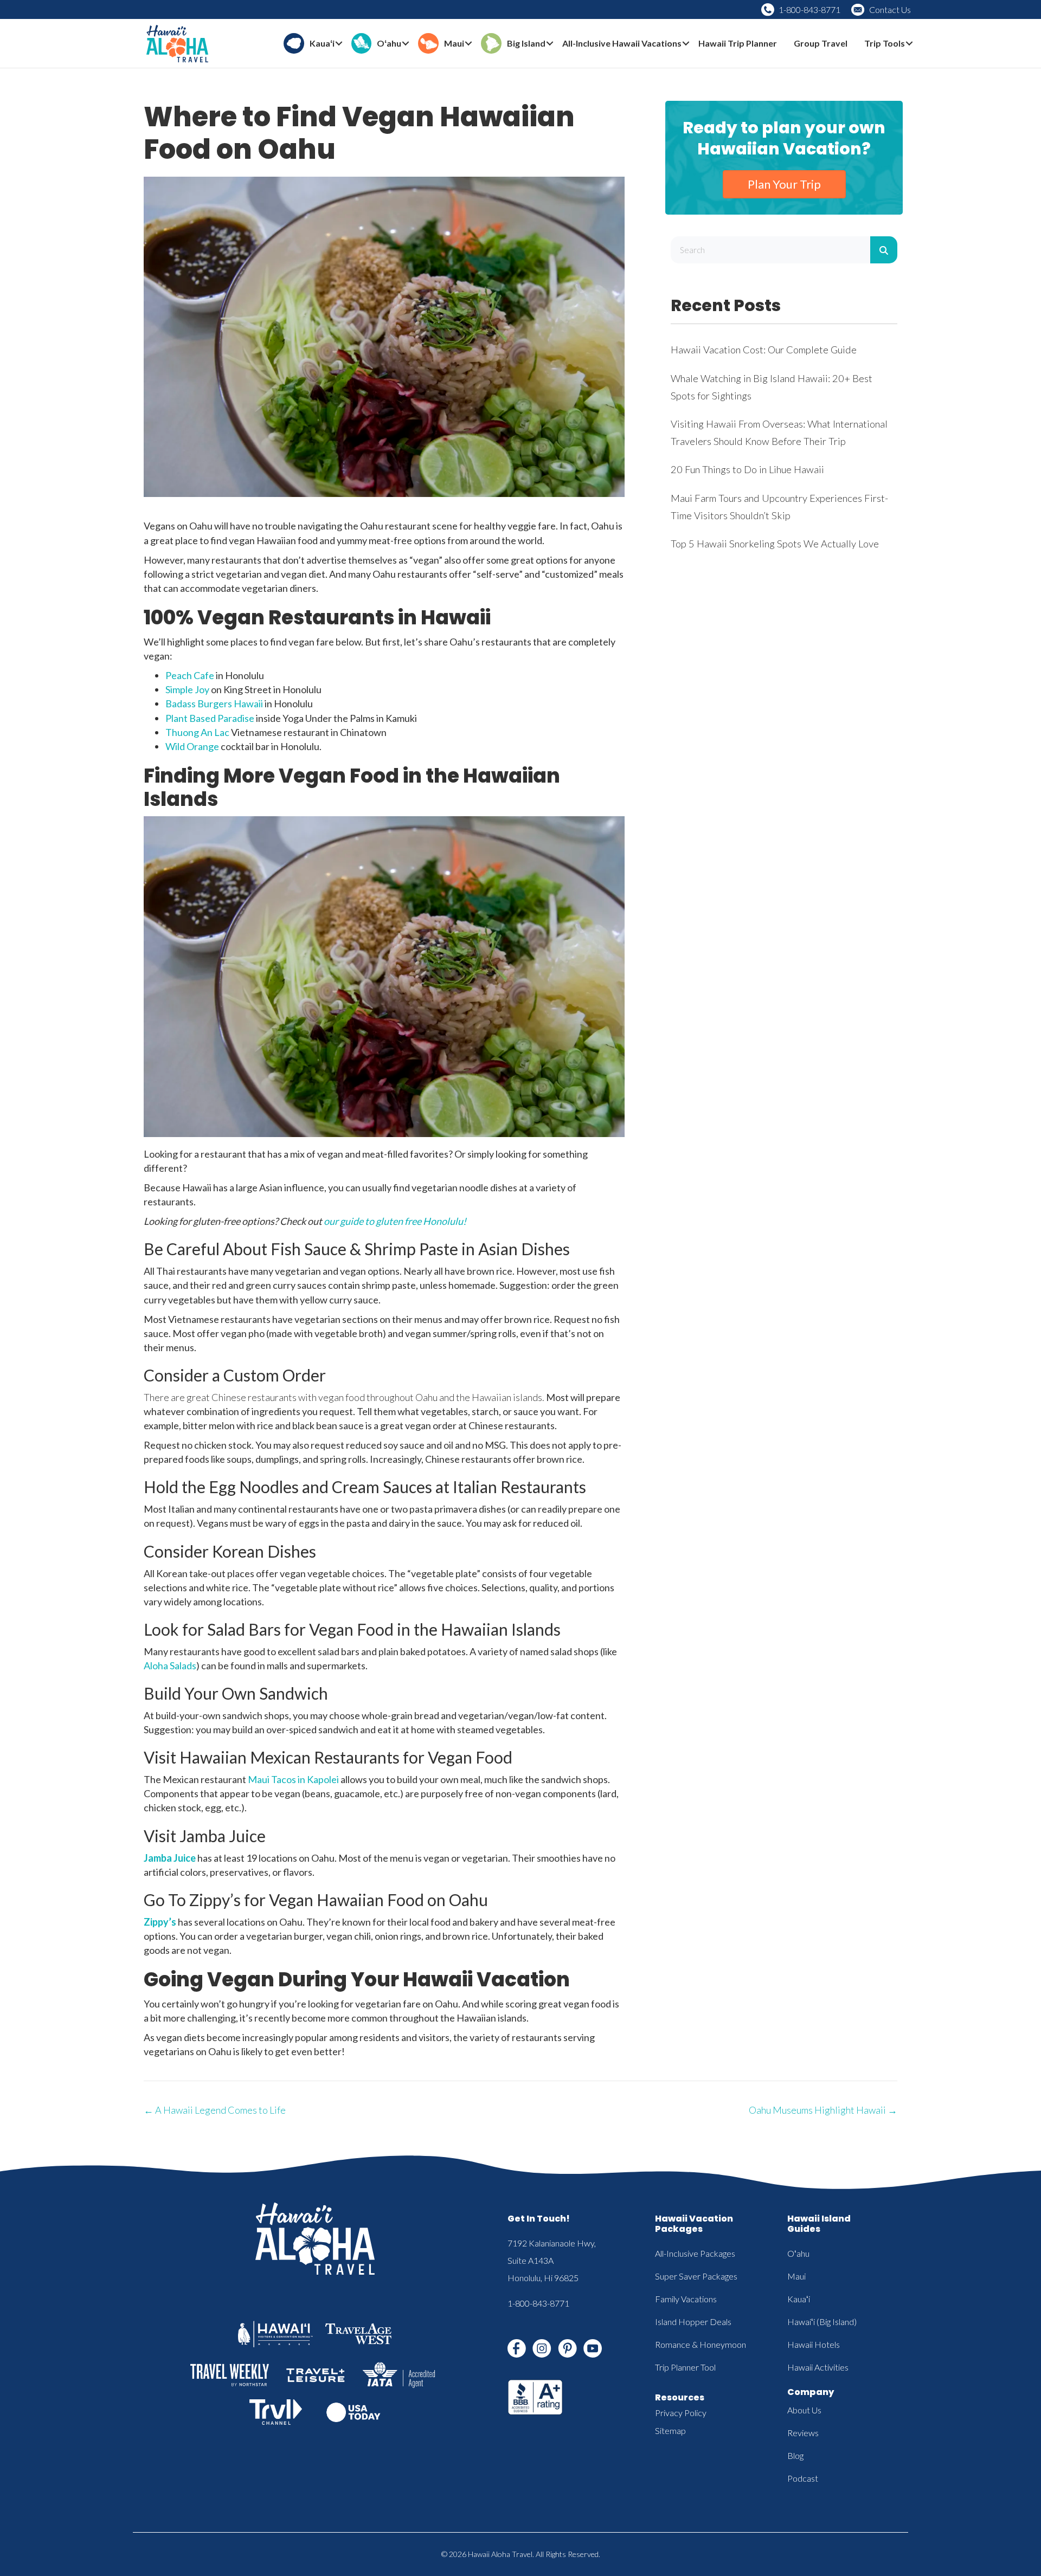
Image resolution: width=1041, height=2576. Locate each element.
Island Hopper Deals (693, 2322)
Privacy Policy (681, 2413)
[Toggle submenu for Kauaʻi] (339, 44)
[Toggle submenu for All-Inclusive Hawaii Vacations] (686, 44)
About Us (804, 2410)
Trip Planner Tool (685, 2367)
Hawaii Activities (818, 2367)
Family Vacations (686, 2299)
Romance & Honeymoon (701, 2344)
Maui (796, 2276)
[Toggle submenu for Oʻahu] (406, 44)
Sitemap (670, 2430)
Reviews (803, 2433)
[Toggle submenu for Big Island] (550, 44)
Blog (795, 2455)
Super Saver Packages (696, 2276)
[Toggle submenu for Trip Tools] (909, 44)
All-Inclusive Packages (695, 2253)
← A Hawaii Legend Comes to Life (215, 2110)
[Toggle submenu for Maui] (468, 44)
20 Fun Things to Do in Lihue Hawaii (747, 469)
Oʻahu (798, 2253)
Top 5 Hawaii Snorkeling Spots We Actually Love (775, 544)
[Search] (884, 250)
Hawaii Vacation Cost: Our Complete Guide (764, 350)
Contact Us (890, 9)
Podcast (803, 2478)
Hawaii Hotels (814, 2344)
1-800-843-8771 (809, 9)
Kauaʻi (799, 2299)
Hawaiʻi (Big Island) (822, 2322)
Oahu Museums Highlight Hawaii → (823, 2110)
